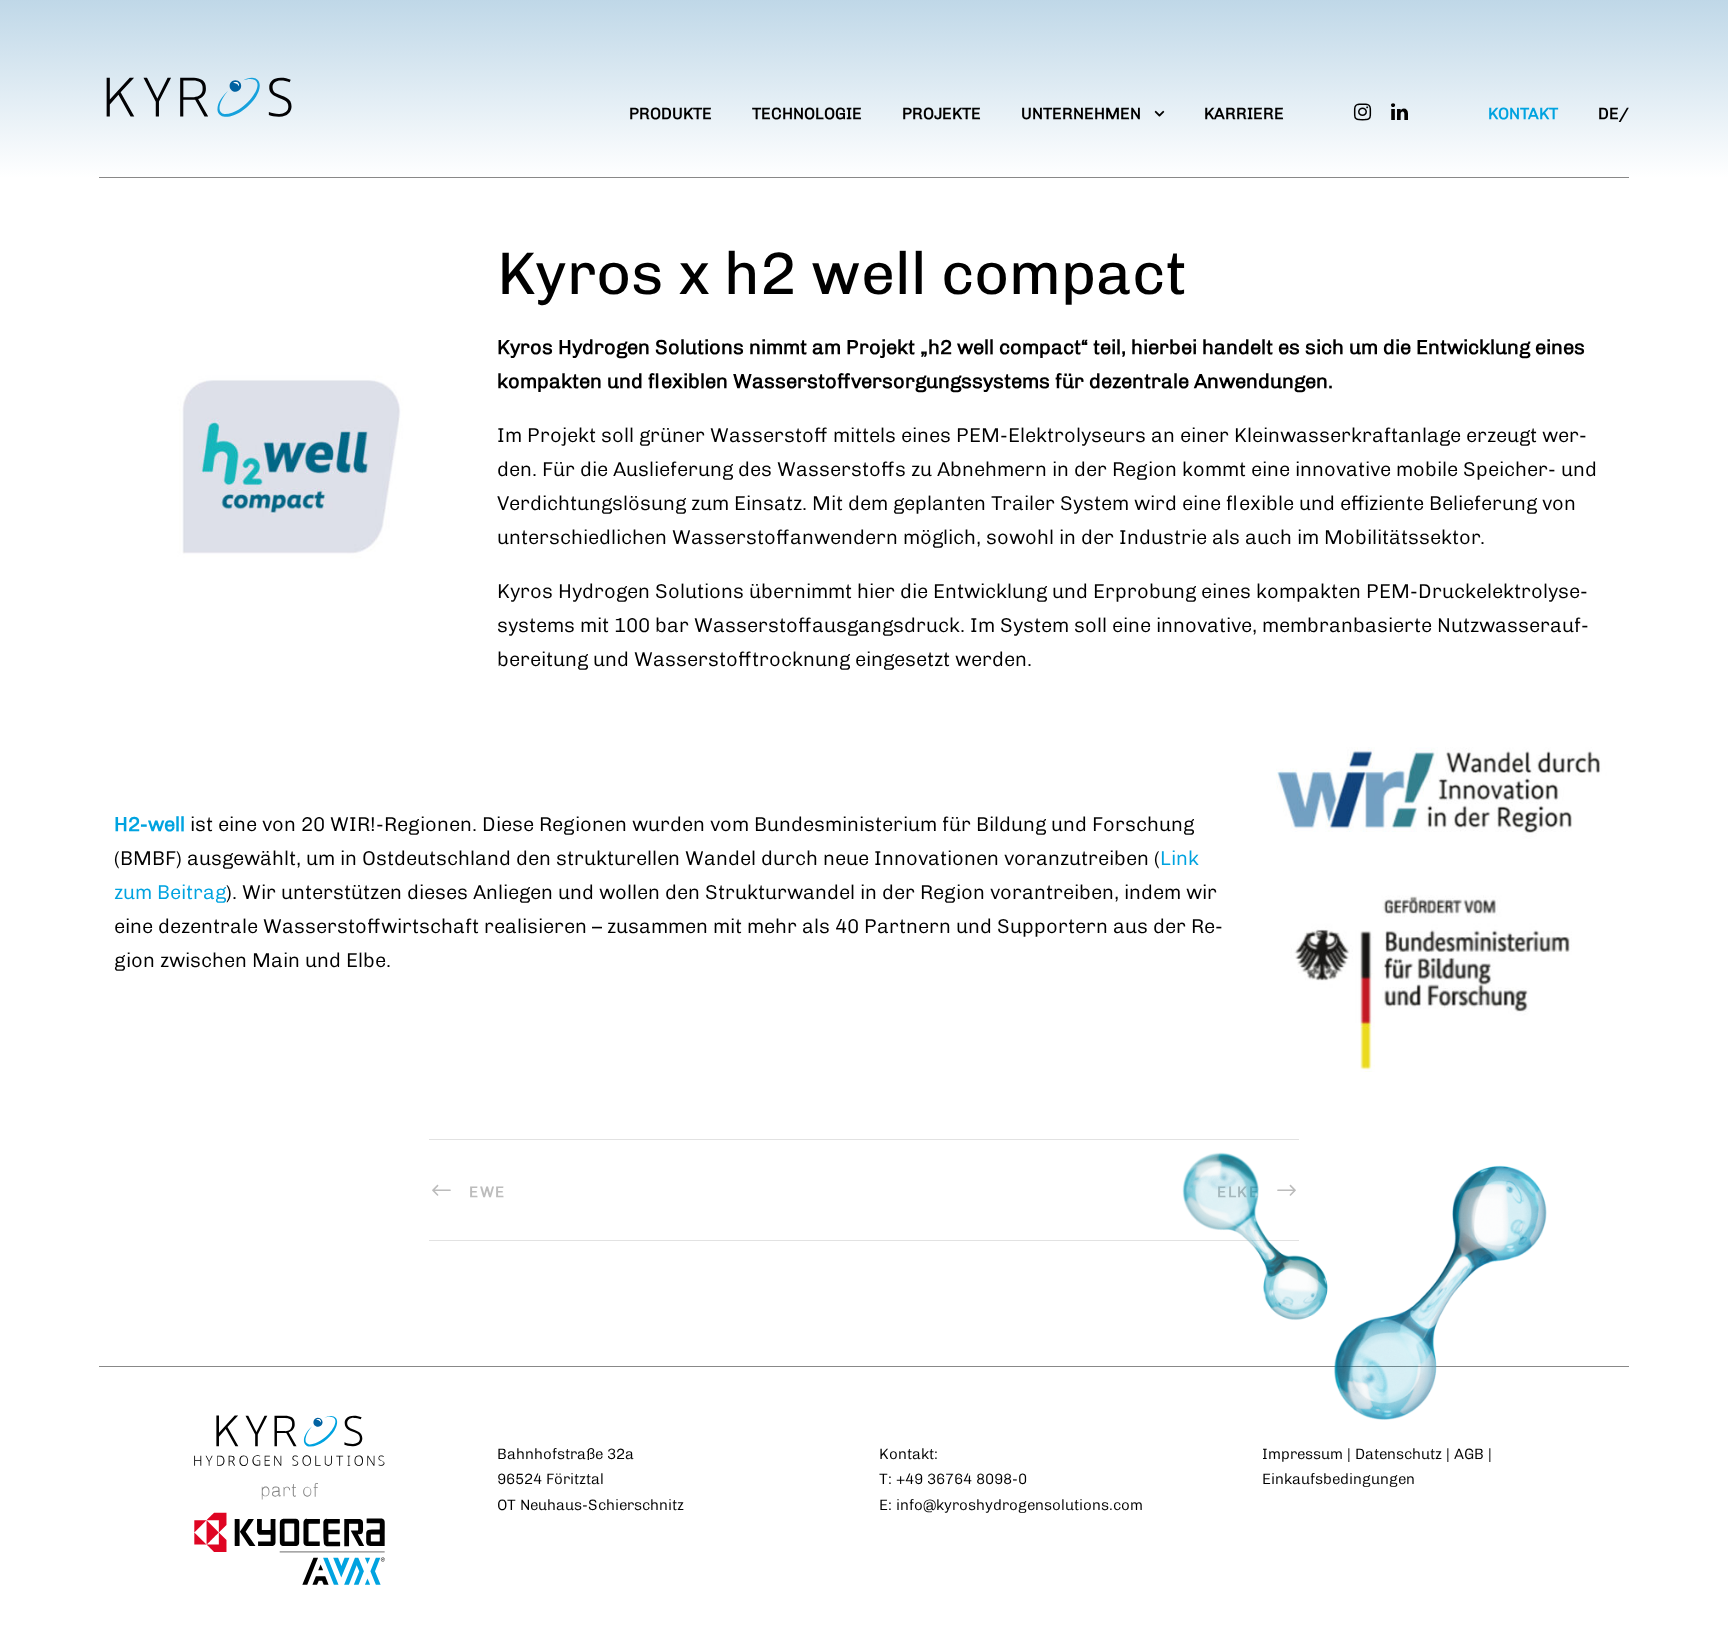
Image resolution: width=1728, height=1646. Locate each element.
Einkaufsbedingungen (1338, 1479)
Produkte (670, 113)
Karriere (1244, 113)
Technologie (807, 113)
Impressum (1302, 1454)
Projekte (941, 113)
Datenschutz (1398, 1454)
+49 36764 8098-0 (961, 1479)
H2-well (149, 824)
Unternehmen (1081, 113)
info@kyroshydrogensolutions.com (1019, 1505)
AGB (1469, 1454)
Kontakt (1523, 113)
